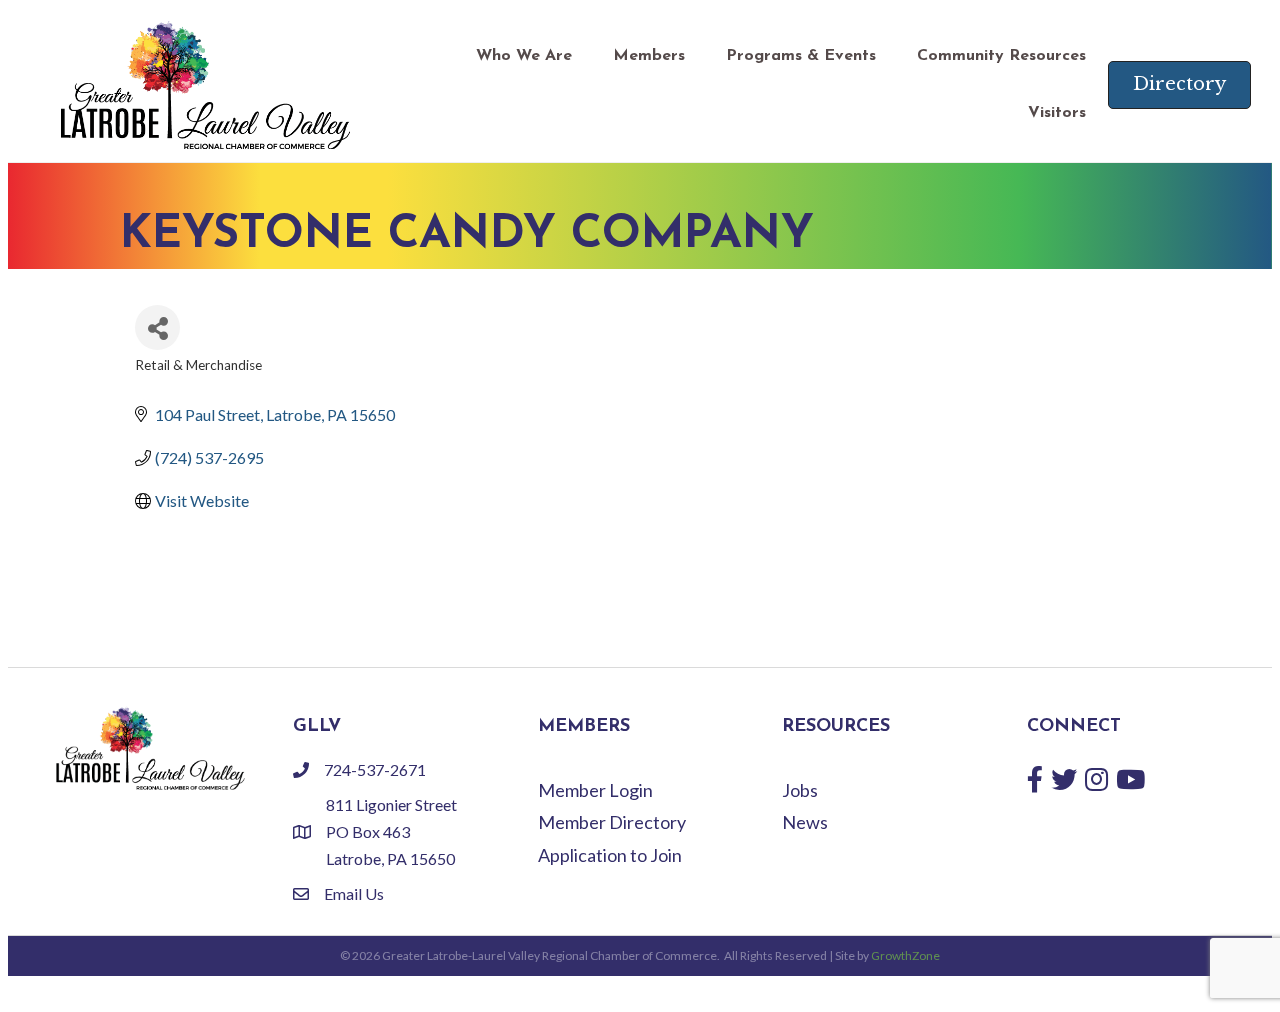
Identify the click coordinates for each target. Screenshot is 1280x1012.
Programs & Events (801, 56)
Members (649, 56)
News (805, 822)
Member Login (595, 790)
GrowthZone (905, 955)
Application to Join (610, 855)
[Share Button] (157, 327)
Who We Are (524, 56)
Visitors (1057, 113)
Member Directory (612, 822)
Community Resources (1001, 56)
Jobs (800, 790)
